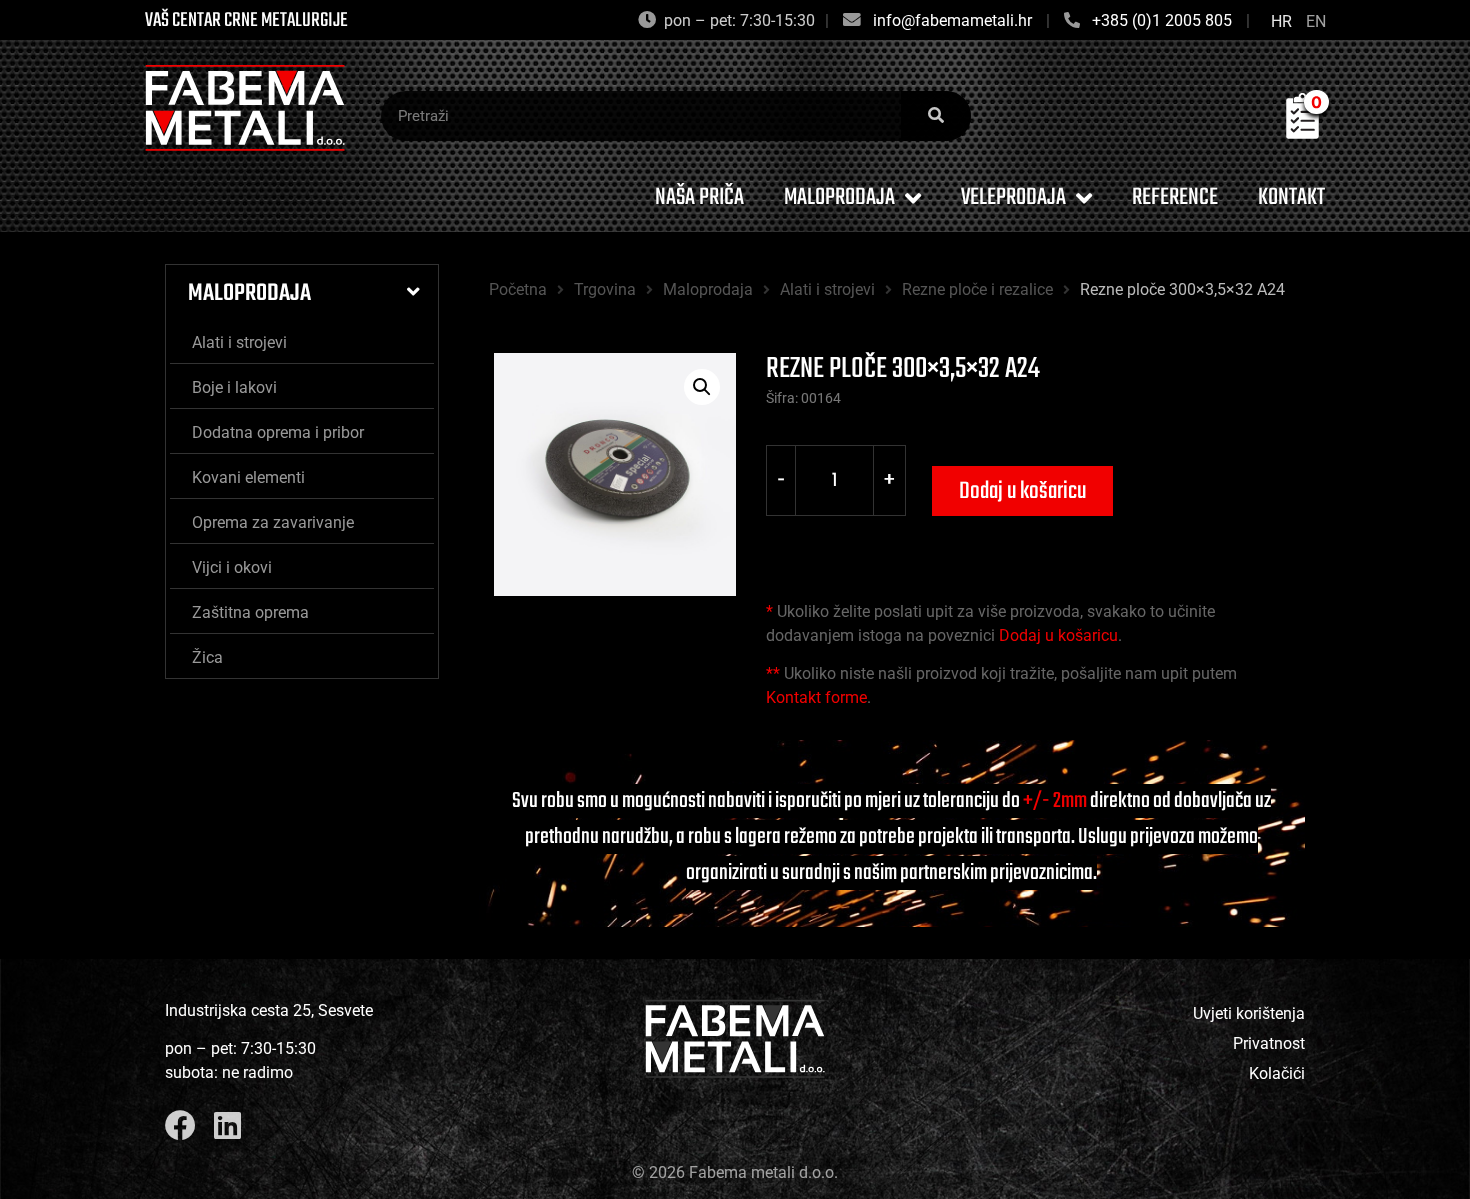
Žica (207, 657)
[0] (1302, 133)
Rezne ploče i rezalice (977, 289)
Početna (518, 289)
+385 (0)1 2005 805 (1162, 20)
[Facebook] (180, 1125)
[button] (702, 387)
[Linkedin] (227, 1125)
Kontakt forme (816, 697)
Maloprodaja (839, 197)
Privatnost (1269, 1043)
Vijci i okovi (232, 567)
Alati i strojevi (239, 342)
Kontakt (1291, 197)
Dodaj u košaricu (1022, 491)
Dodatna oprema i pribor (278, 432)
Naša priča (699, 197)
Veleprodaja (1013, 197)
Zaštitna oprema (250, 612)
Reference (1175, 197)
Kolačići (1277, 1073)
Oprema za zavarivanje (273, 522)
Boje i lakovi (234, 387)
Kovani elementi (248, 477)
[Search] (936, 116)
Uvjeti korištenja (1249, 1013)
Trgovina (605, 289)
